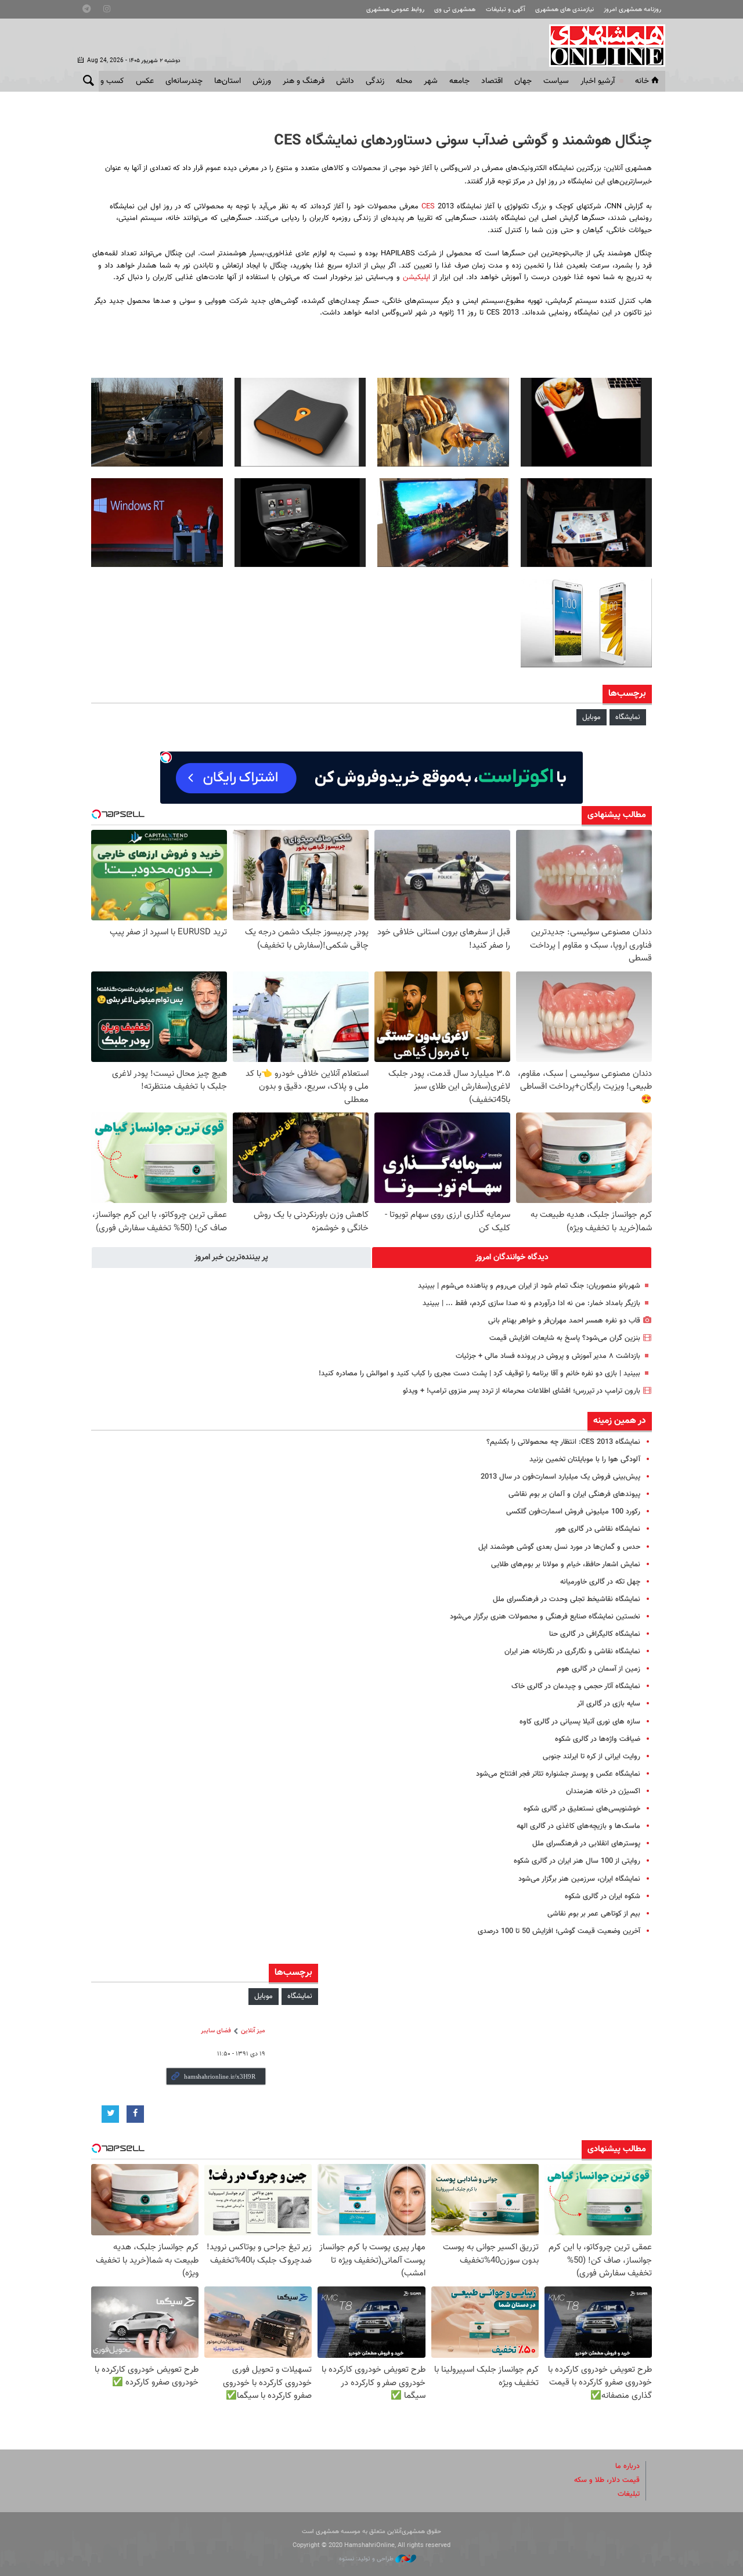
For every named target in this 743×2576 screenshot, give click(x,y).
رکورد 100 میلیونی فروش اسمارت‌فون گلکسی (573, 1512)
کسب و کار (107, 81)
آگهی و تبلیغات (506, 10)
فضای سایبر (216, 2031)
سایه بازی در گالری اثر (609, 1704)
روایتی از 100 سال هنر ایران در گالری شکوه (577, 1861)
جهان (523, 81)
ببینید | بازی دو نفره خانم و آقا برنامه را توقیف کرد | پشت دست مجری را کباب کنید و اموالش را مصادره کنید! (479, 1374)
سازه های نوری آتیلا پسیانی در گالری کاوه (580, 1722)
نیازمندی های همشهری (565, 10)
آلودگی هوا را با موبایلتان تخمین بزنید (585, 1459)
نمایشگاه (628, 717)
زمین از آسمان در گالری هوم (598, 1669)
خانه (642, 81)
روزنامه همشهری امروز (632, 10)
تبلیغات (629, 2494)
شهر (431, 81)
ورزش (262, 81)
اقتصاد (492, 81)
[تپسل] (166, 757)
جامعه (459, 81)
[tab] (512, 1258)
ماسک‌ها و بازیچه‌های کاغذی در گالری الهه (578, 1826)
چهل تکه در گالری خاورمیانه (600, 1582)
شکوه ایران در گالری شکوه (603, 1896)
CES (430, 207)
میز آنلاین (253, 2031)
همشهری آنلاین (601, 45)
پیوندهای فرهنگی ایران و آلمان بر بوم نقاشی (574, 1494)
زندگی (375, 81)
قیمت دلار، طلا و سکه (607, 2480)
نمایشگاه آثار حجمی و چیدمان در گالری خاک (576, 1686)
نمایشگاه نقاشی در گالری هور (598, 1529)
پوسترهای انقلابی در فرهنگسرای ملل (586, 1844)
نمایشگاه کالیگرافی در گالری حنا (595, 1634)
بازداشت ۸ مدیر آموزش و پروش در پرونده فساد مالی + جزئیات (548, 1356)
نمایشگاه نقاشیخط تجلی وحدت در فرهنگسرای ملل (567, 1599)
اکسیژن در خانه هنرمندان (603, 1791)
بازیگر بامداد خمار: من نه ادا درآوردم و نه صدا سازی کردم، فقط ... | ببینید (531, 1303)
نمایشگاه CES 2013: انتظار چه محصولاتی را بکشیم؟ (563, 1442)
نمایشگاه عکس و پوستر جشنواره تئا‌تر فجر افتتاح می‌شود (558, 1774)
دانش (345, 81)
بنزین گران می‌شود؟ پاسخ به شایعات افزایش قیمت (565, 1338)
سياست (556, 81)
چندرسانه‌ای (184, 81)
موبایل (591, 717)
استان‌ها (228, 81)
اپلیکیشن (415, 277)
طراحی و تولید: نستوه (367, 2559)
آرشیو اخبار (598, 81)
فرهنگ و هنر (304, 81)
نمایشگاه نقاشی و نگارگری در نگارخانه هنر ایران (572, 1652)
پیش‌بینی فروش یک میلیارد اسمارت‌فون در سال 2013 (560, 1477)
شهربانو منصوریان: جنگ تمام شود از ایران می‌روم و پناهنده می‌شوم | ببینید (529, 1286)
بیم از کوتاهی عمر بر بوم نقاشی (594, 1914)
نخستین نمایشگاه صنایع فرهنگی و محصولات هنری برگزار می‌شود (545, 1617)
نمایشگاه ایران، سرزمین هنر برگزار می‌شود (579, 1879)
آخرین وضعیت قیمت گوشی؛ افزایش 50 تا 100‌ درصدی (559, 1931)
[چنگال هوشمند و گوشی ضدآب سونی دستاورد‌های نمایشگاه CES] (587, 422)
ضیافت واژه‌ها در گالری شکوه (598, 1739)
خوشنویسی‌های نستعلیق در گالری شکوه (582, 1809)
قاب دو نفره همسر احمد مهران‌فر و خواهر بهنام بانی (564, 1321)
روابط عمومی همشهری (395, 10)
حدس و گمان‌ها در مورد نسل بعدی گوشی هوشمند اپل (559, 1547)
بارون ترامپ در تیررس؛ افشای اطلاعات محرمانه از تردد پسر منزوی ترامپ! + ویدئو (522, 1391)
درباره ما (627, 2466)
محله (404, 81)
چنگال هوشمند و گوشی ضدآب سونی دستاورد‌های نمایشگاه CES (463, 141)
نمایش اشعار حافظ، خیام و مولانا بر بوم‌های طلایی (566, 1565)
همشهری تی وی (455, 10)
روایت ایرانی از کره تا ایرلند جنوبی (591, 1757)
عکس (145, 81)
